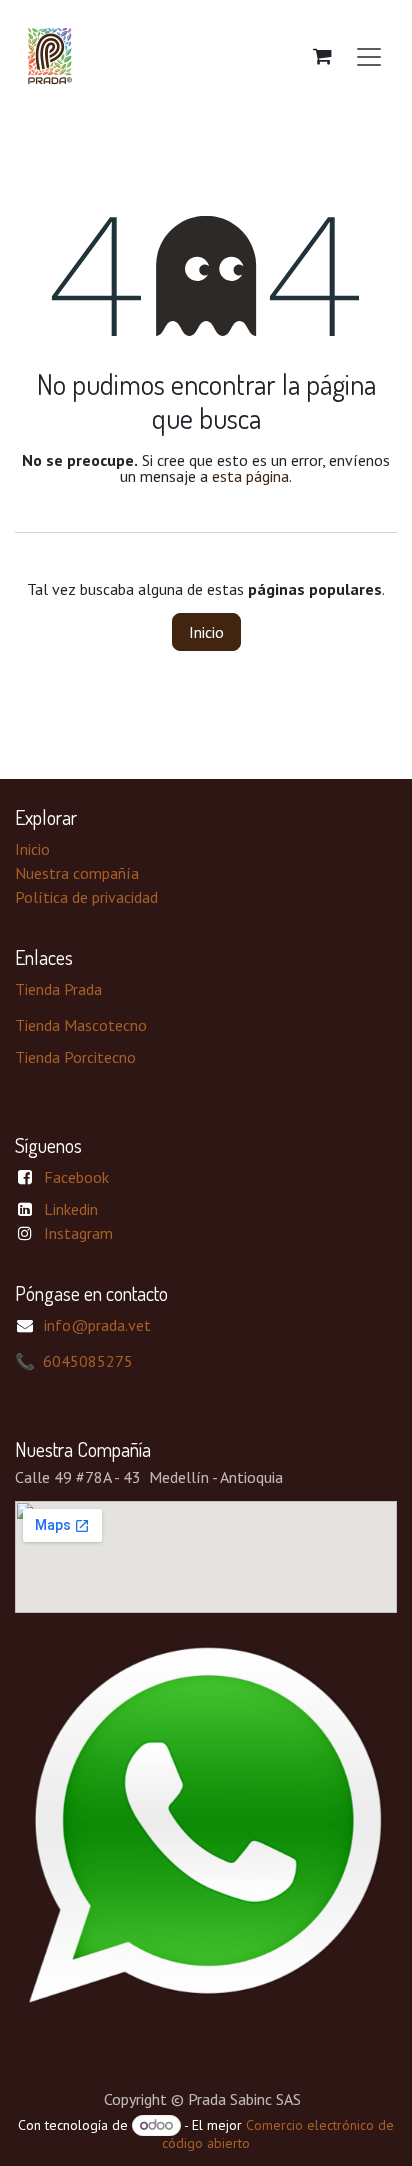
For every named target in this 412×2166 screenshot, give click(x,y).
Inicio (206, 632)
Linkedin (71, 1209)
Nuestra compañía (77, 873)
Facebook (76, 1177)
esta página (250, 476)
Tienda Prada (58, 989)
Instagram (78, 1233)
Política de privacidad (86, 897)
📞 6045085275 (74, 1361)
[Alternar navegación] (369, 56)
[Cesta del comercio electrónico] (322, 56)
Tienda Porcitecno (75, 1057)
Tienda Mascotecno (81, 1025)
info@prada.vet (97, 1325)
